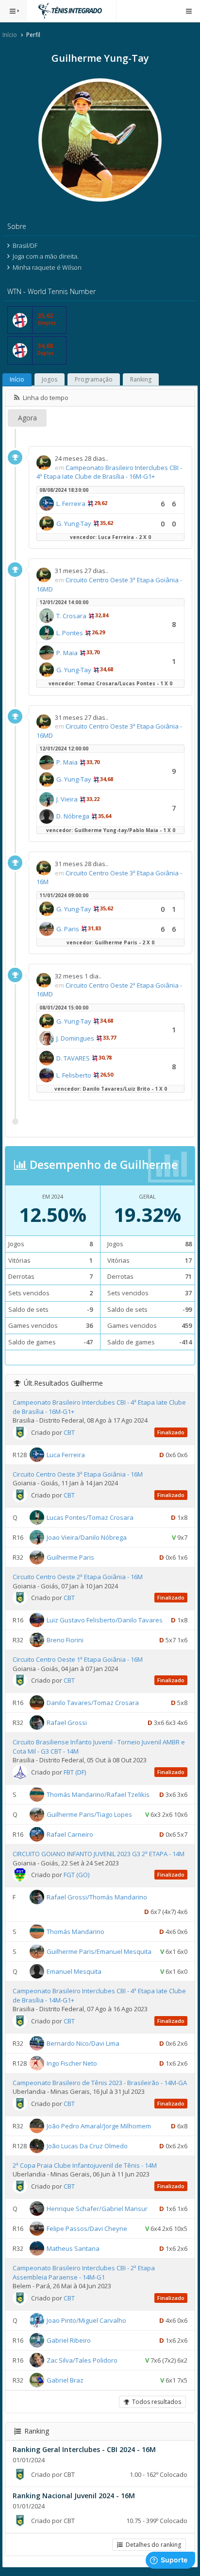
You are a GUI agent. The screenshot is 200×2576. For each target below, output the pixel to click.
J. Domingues (75, 1038)
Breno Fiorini (65, 1640)
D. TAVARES (73, 1058)
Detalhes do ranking (152, 2545)
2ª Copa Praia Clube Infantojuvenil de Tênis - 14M (85, 2165)
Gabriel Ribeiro (69, 2340)
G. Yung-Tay (74, 523)
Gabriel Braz (65, 2380)
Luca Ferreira (66, 1455)
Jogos (50, 379)
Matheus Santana (73, 2248)
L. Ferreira (71, 504)
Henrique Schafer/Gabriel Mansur (97, 2209)
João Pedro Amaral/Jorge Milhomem (99, 2126)
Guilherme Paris (70, 1557)
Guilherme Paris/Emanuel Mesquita (99, 1951)
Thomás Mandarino (75, 1932)
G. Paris (68, 929)
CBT (69, 1432)
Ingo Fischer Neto (72, 2063)
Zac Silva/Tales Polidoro (82, 2360)
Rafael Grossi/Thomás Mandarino (97, 1897)
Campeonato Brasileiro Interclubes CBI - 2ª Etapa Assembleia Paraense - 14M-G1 (84, 2272)
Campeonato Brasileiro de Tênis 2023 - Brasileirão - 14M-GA (100, 2083)
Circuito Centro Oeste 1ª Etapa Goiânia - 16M (78, 1659)
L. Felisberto (74, 1075)
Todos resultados (155, 2402)
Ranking (141, 379)
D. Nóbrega (73, 816)
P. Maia (67, 653)
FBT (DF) (75, 1772)
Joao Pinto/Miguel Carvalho (86, 2320)
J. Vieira (67, 799)
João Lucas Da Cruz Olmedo (87, 2146)
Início (10, 35)
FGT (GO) (76, 1875)
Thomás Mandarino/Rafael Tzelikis (98, 1794)
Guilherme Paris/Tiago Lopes (89, 1814)
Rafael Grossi (67, 1723)
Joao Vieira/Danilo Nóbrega (87, 1537)
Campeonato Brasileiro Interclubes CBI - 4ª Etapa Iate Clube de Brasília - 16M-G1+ (109, 472)
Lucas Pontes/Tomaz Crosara (90, 1517)
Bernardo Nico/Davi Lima (83, 2043)
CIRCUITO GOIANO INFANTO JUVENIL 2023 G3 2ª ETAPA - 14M (99, 1854)
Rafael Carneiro (70, 1834)
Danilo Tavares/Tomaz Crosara (93, 1703)
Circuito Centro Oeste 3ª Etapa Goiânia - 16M (78, 1474)
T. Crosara (71, 616)
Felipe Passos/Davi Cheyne (87, 2228)
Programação (94, 379)
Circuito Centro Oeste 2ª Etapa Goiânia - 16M (78, 1577)
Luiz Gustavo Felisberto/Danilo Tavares (105, 1620)
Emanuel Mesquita (74, 1971)
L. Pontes (70, 633)
